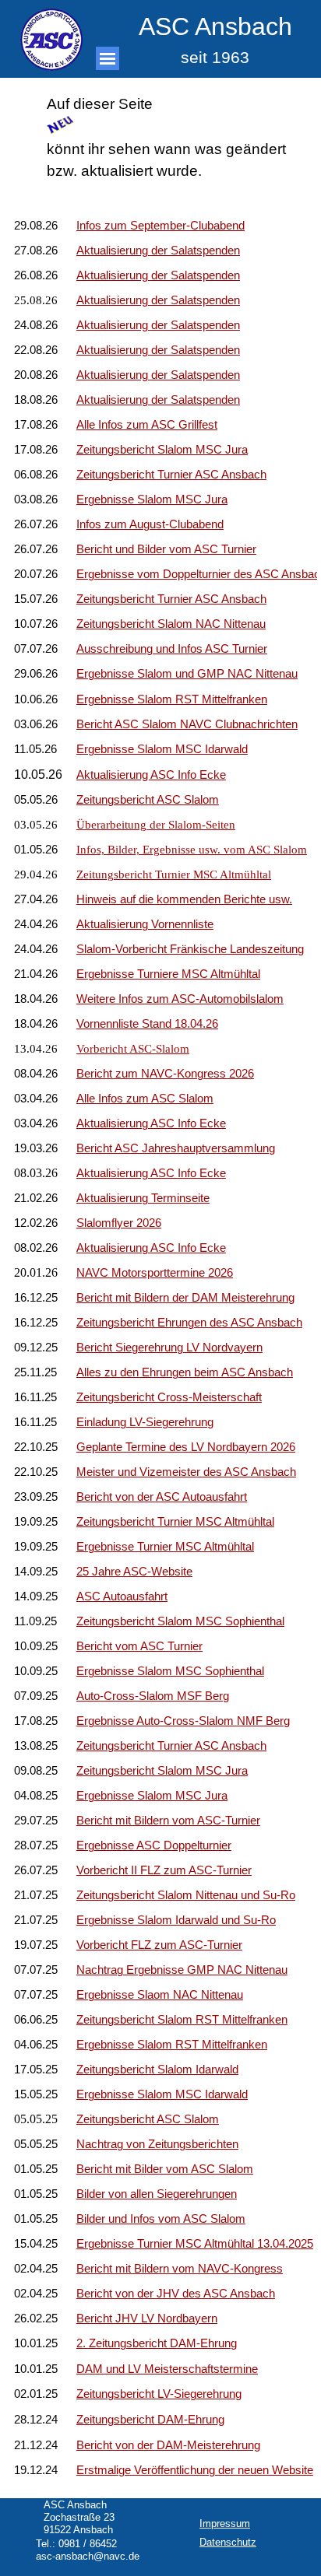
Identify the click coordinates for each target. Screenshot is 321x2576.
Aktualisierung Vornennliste (145, 924)
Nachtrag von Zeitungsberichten (157, 2144)
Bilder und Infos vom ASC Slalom (161, 2219)
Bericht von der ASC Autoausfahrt (162, 1497)
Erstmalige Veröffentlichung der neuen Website (195, 2470)
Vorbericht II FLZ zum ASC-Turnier (164, 1870)
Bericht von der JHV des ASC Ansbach (176, 2294)
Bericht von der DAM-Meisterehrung (168, 2445)
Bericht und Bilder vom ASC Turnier (166, 549)
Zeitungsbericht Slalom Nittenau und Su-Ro (186, 1895)
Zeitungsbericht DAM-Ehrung (150, 2420)
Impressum (225, 2523)
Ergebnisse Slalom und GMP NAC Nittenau (187, 674)
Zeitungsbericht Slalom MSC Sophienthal (180, 1621)
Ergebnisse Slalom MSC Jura (152, 499)
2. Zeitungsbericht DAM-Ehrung (157, 2343)
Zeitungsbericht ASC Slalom (148, 800)
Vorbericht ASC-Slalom (133, 1049)
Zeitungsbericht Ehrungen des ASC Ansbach (189, 1323)
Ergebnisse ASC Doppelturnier (154, 1845)
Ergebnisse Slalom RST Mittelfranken (172, 699)
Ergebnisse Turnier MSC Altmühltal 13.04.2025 (195, 2244)
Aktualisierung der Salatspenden (158, 400)
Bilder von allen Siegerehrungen (157, 2194)
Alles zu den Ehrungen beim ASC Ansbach (185, 1372)
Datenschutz (228, 2542)
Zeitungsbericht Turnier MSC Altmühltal (174, 874)
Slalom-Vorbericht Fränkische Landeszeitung (190, 949)
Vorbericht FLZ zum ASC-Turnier (159, 1945)
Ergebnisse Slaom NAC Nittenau (160, 1995)
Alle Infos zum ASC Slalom (145, 1099)
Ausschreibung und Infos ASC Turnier (172, 649)
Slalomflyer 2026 (119, 1223)
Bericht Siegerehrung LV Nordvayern (169, 1348)
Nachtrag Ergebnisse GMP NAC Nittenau (182, 1970)
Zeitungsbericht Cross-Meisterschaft (169, 1397)
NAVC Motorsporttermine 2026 (155, 1273)
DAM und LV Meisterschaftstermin (164, 2369)
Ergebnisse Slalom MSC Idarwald (162, 749)
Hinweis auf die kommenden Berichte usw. (184, 899)
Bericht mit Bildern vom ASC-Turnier (168, 1821)
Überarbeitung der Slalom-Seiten (156, 825)
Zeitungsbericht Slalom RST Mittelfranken (182, 2020)
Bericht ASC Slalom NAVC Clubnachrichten (187, 724)
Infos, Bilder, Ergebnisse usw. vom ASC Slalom (192, 850)
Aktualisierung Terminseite (143, 1198)
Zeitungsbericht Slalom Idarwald (157, 2070)
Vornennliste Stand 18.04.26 (147, 1024)
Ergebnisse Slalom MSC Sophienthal (170, 1671)
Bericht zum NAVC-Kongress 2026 (165, 1074)
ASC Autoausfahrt (122, 1596)
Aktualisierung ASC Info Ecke (151, 1123)
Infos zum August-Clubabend (150, 524)
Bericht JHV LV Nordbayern (147, 2318)
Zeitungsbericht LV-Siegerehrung (159, 2394)
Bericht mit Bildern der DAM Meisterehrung (185, 1298)
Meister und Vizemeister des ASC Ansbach (186, 1472)
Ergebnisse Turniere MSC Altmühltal (168, 974)
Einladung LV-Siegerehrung (145, 1422)
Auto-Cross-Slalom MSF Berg (153, 1696)
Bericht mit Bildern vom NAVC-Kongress (180, 2269)
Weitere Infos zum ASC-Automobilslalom (180, 999)
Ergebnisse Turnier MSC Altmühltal (165, 1547)
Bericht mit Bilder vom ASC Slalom (165, 2169)
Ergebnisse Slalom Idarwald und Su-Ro (176, 1920)
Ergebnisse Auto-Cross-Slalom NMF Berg (183, 1721)
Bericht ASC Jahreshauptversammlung (176, 1148)
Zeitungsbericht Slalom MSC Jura (162, 1771)
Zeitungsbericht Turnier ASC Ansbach (171, 475)
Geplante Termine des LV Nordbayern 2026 (186, 1447)
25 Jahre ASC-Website (134, 1572)
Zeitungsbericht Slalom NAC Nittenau (171, 624)
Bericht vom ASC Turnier (139, 1646)
